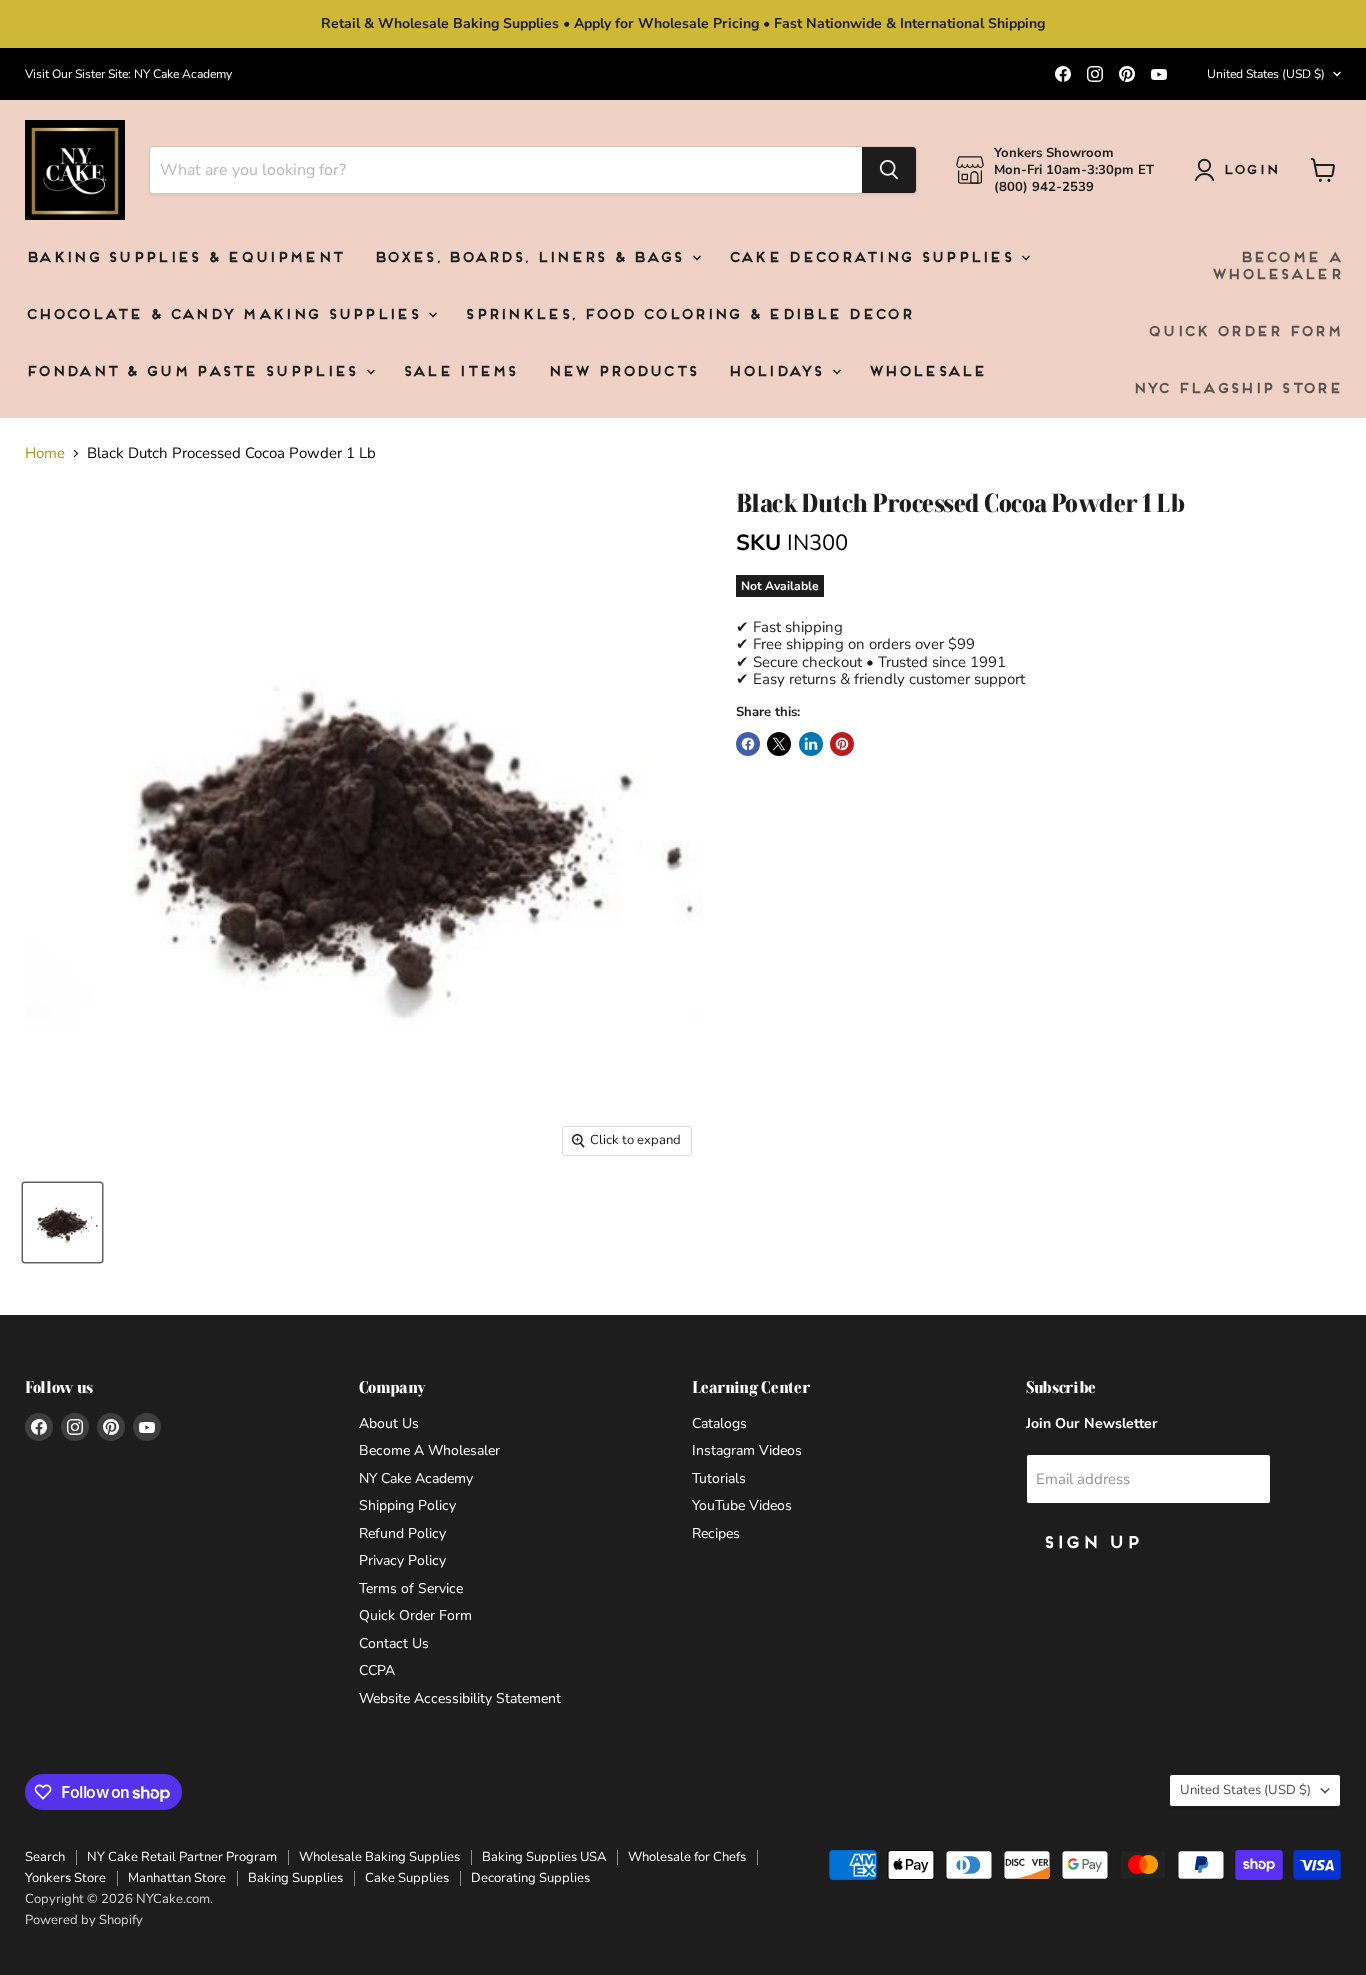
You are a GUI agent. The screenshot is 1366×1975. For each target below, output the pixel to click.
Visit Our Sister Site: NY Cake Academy (128, 74)
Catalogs (719, 1423)
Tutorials (719, 1478)
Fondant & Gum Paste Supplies (194, 372)
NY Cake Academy (416, 1478)
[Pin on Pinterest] (842, 744)
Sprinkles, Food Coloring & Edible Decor (688, 315)
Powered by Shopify (84, 1920)
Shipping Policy (407, 1505)
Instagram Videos (747, 1450)
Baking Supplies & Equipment (184, 258)
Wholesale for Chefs (687, 1857)
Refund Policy (402, 1533)
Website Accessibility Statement (460, 1698)
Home (45, 453)
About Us (389, 1423)
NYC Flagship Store (1236, 389)
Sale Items (459, 372)
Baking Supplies (295, 1878)
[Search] (889, 170)
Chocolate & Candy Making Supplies (225, 315)
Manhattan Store (177, 1878)
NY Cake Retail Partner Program (182, 1857)
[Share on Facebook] (748, 744)
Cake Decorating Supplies (874, 258)
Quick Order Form (1244, 332)
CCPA (377, 1670)
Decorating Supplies (530, 1878)
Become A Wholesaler (1276, 267)
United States (1266, 74)
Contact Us (394, 1643)
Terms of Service (411, 1588)
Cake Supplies (407, 1878)
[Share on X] (779, 744)
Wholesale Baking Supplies (379, 1857)
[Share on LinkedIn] (811, 744)
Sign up (1091, 1543)
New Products (622, 372)
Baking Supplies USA (544, 1857)
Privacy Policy (402, 1560)
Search (45, 1857)
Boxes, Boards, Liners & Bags (531, 258)
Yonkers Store (65, 1878)
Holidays (778, 372)
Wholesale (927, 372)
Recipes (716, 1533)
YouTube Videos (742, 1505)
